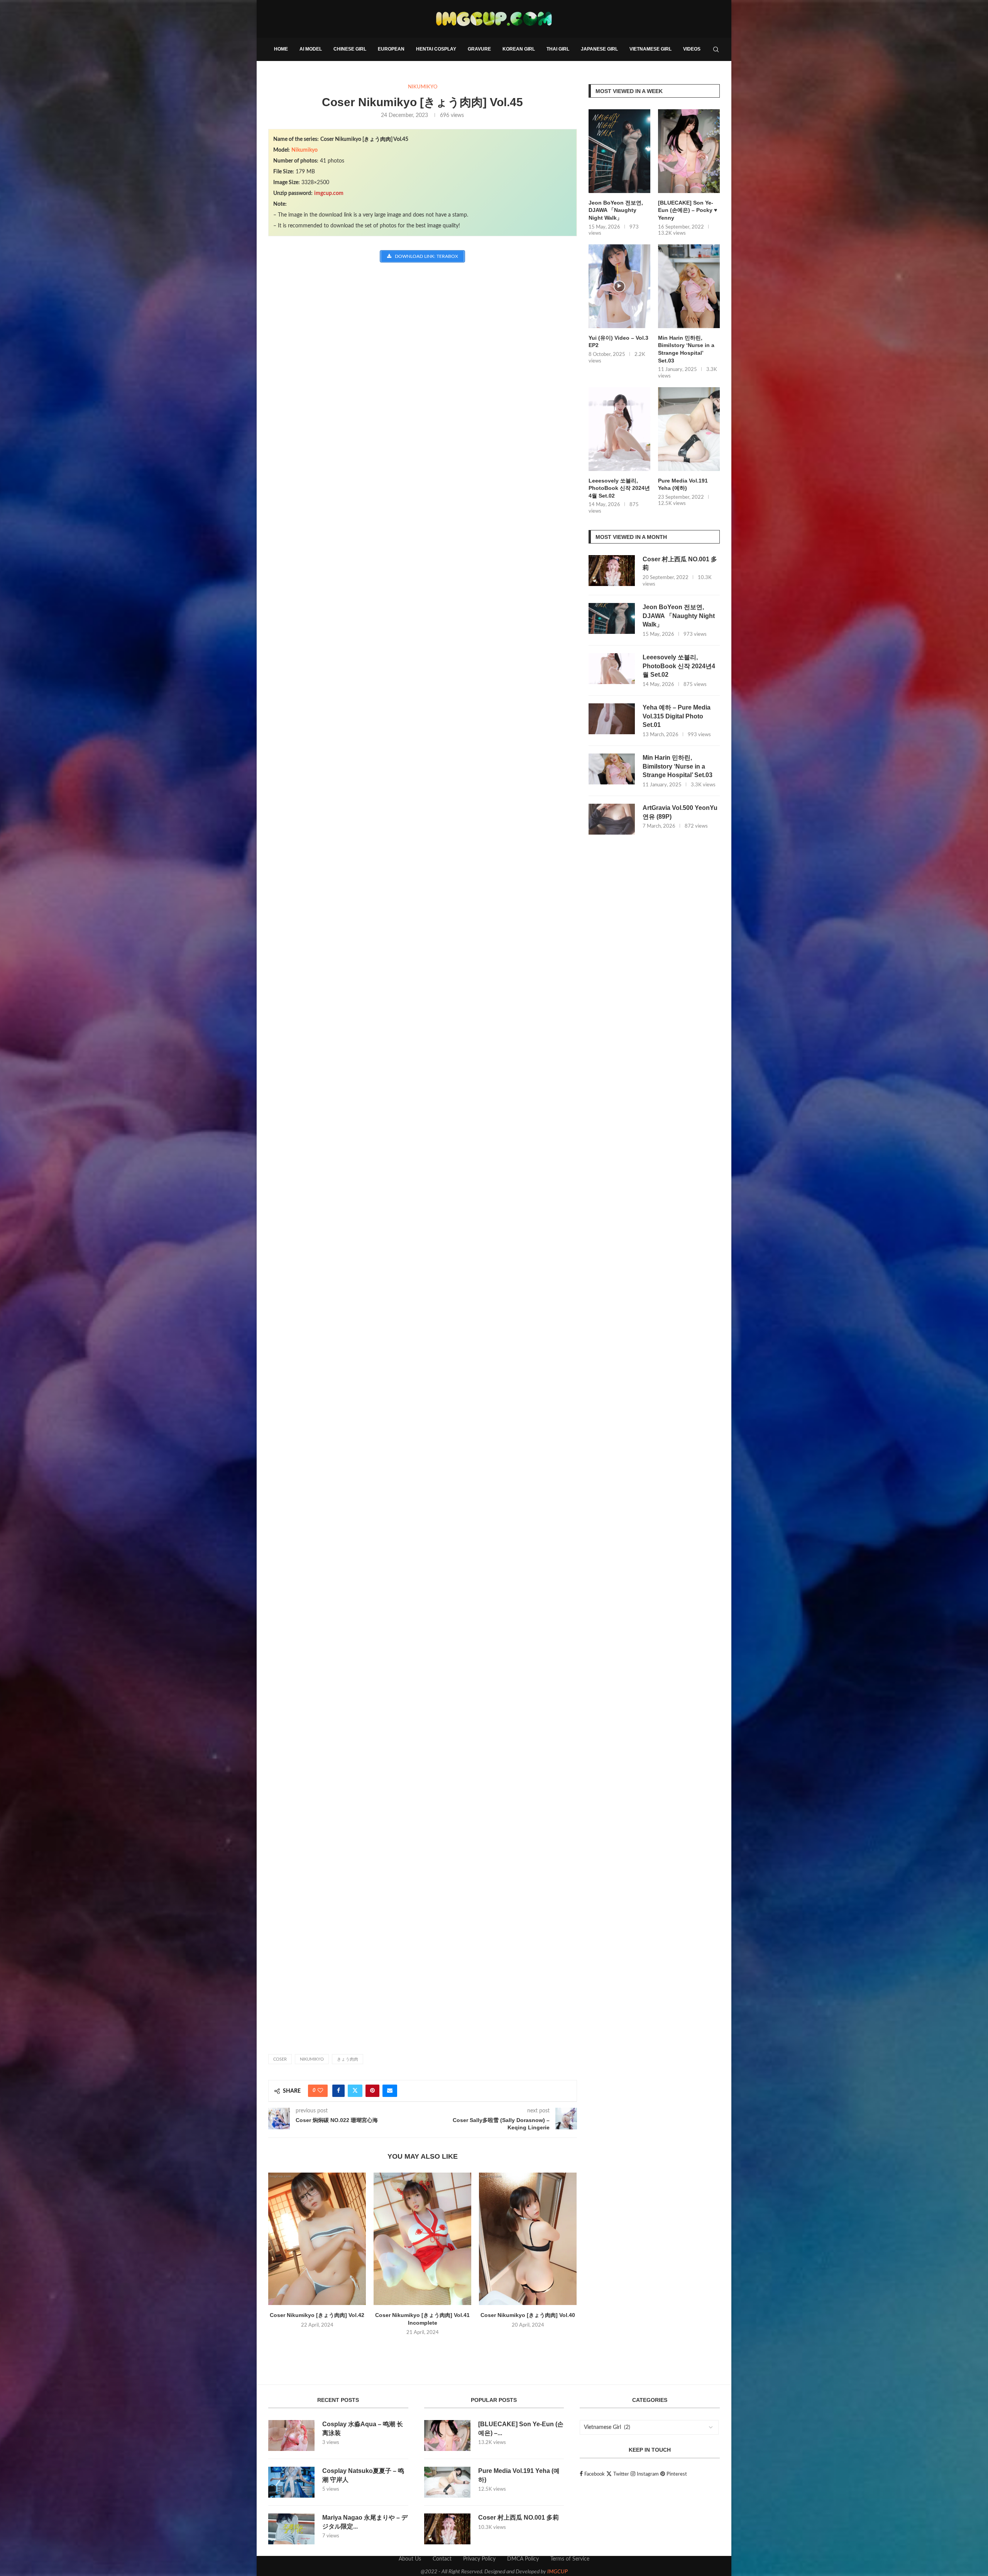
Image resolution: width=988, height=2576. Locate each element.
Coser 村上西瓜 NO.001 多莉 (680, 563)
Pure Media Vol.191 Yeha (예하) (683, 484)
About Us (410, 2559)
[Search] (716, 49)
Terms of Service (570, 2559)
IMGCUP (557, 2572)
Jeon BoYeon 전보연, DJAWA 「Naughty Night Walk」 (616, 210)
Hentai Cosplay (436, 49)
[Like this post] (320, 2091)
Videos (692, 49)
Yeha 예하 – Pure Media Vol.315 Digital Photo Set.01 (677, 716)
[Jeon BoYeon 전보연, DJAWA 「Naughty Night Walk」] (619, 151)
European (391, 49)
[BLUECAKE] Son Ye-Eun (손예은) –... (521, 2428)
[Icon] (619, 286)
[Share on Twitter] (355, 2091)
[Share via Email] (390, 2091)
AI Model (311, 49)
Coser (280, 2059)
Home (281, 49)
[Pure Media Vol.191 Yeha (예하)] (689, 429)
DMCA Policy (523, 2559)
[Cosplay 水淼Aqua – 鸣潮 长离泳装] (291, 2435)
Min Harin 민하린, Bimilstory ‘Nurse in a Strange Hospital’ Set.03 (686, 349)
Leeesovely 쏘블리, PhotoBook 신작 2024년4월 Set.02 (619, 488)
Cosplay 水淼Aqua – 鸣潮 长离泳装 (363, 2428)
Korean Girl (519, 49)
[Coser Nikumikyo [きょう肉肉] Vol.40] (528, 2239)
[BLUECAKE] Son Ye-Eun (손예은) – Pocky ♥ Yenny (688, 210)
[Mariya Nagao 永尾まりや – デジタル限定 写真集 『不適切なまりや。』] (291, 2529)
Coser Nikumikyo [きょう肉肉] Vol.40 (528, 2315)
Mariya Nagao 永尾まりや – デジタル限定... (365, 2522)
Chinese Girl (350, 49)
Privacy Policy (479, 2559)
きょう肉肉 (348, 2059)
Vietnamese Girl (650, 49)
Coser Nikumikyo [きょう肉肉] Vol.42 (317, 2315)
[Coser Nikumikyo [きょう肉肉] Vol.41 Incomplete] (422, 2239)
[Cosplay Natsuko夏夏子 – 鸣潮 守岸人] (291, 2482)
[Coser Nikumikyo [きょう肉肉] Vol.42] (317, 2239)
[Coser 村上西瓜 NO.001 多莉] (612, 571)
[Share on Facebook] (338, 2091)
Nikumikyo (305, 150)
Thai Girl (558, 49)
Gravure (479, 49)
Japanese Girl (599, 49)
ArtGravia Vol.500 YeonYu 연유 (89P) (680, 812)
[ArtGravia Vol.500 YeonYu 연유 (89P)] (612, 819)
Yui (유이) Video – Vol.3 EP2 (618, 342)
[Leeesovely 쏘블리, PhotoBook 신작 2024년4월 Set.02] (619, 429)
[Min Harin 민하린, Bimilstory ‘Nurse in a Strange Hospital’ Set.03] (689, 286)
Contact (442, 2559)
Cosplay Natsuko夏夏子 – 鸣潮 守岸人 (363, 2475)
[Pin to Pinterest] (372, 2091)
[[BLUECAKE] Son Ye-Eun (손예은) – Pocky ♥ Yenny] (689, 151)
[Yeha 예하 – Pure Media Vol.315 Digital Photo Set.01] (612, 719)
